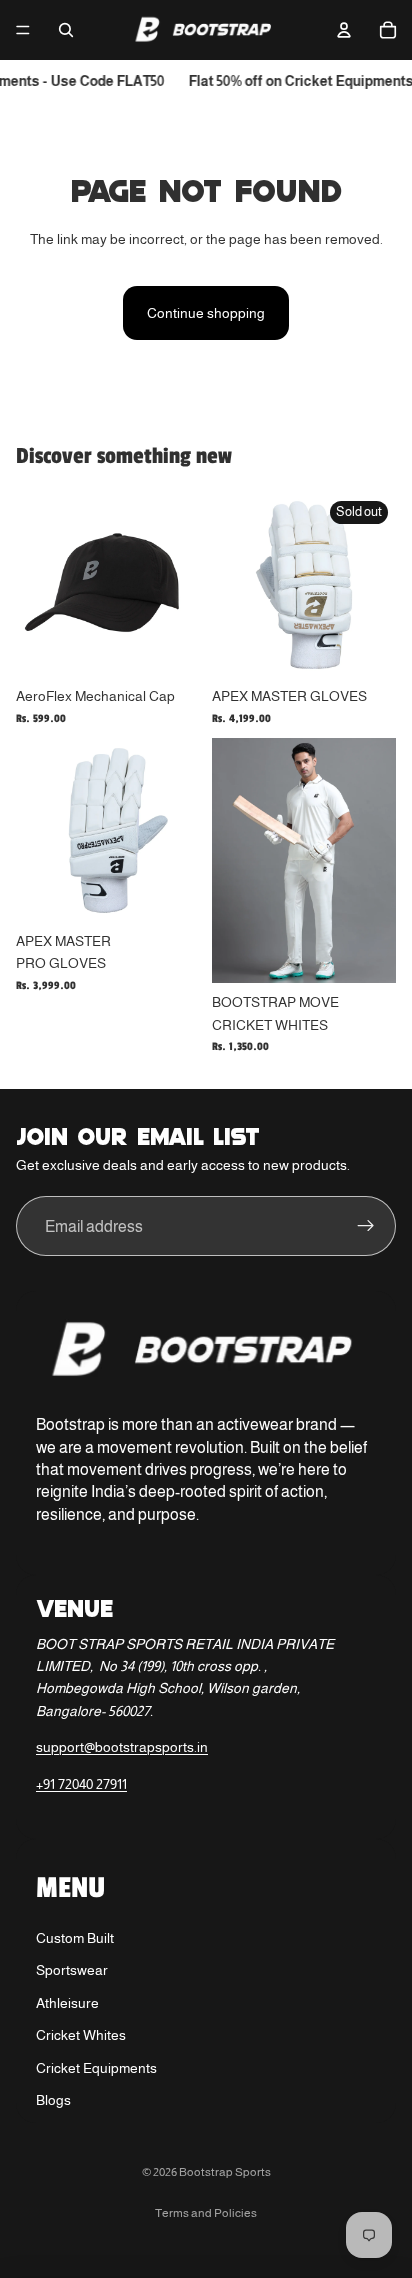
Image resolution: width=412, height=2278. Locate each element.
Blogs (53, 2100)
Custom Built (75, 1938)
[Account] (344, 30)
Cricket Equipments (96, 2068)
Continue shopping (206, 313)
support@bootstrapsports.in (122, 1747)
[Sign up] (366, 1226)
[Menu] (23, 30)
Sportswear (72, 1970)
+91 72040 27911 (81, 1784)
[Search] (66, 30)
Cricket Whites (81, 2035)
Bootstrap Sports (225, 2172)
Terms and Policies (206, 2213)
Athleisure (67, 2003)
